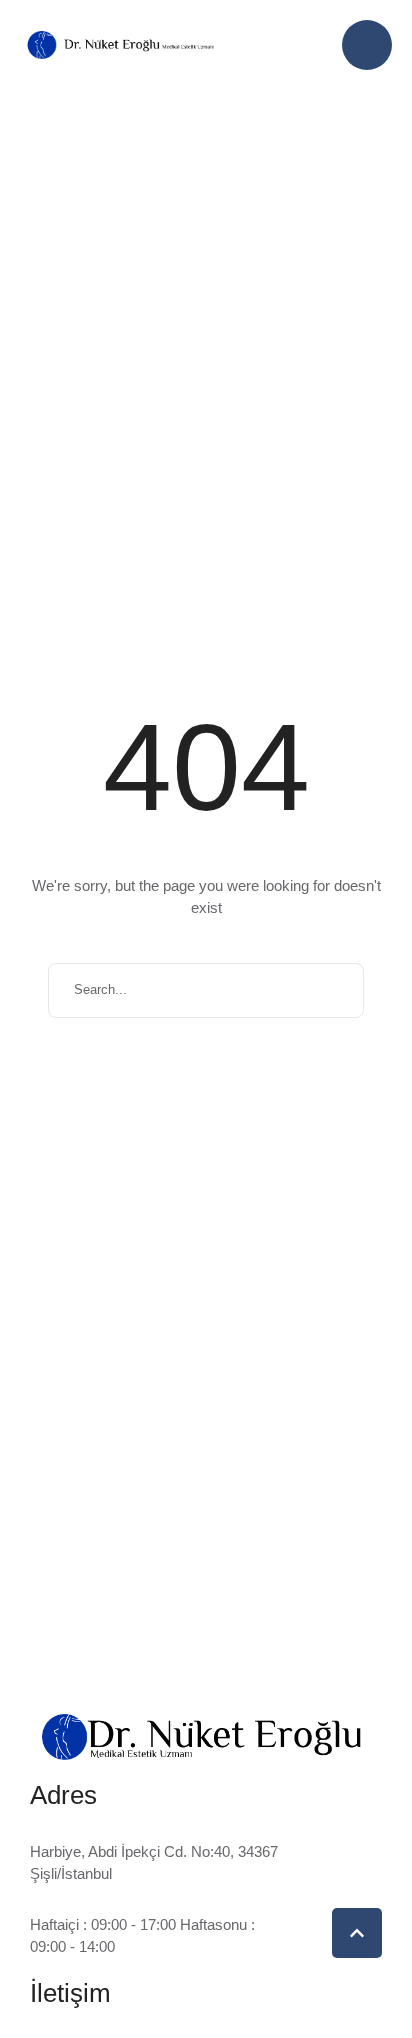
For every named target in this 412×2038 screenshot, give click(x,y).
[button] (367, 45)
